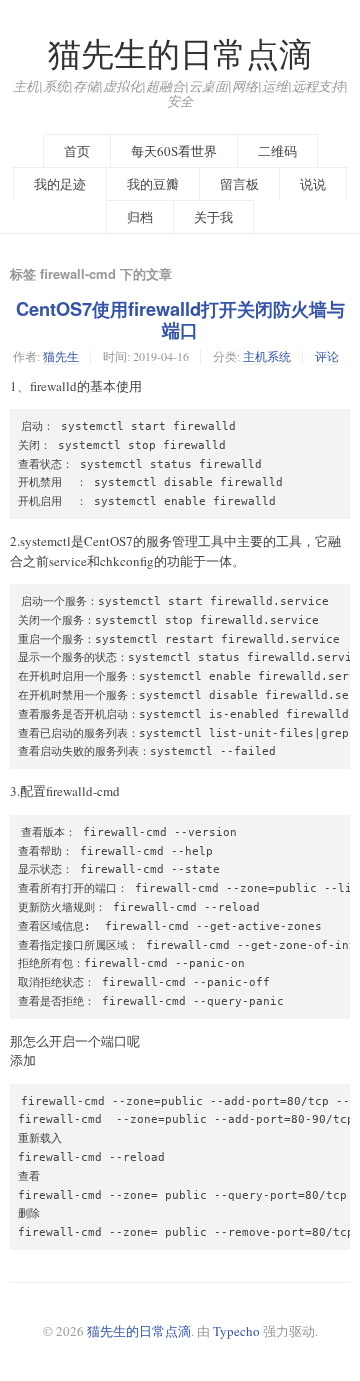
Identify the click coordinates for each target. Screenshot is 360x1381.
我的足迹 (60, 184)
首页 (77, 151)
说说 (313, 184)
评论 (327, 356)
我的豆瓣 (153, 184)
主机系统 (267, 356)
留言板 (239, 184)
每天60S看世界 (174, 151)
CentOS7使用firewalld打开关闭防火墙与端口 (180, 319)
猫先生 (61, 356)
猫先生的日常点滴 (180, 53)
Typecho (236, 1331)
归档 (140, 217)
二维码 (277, 151)
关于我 (213, 217)
